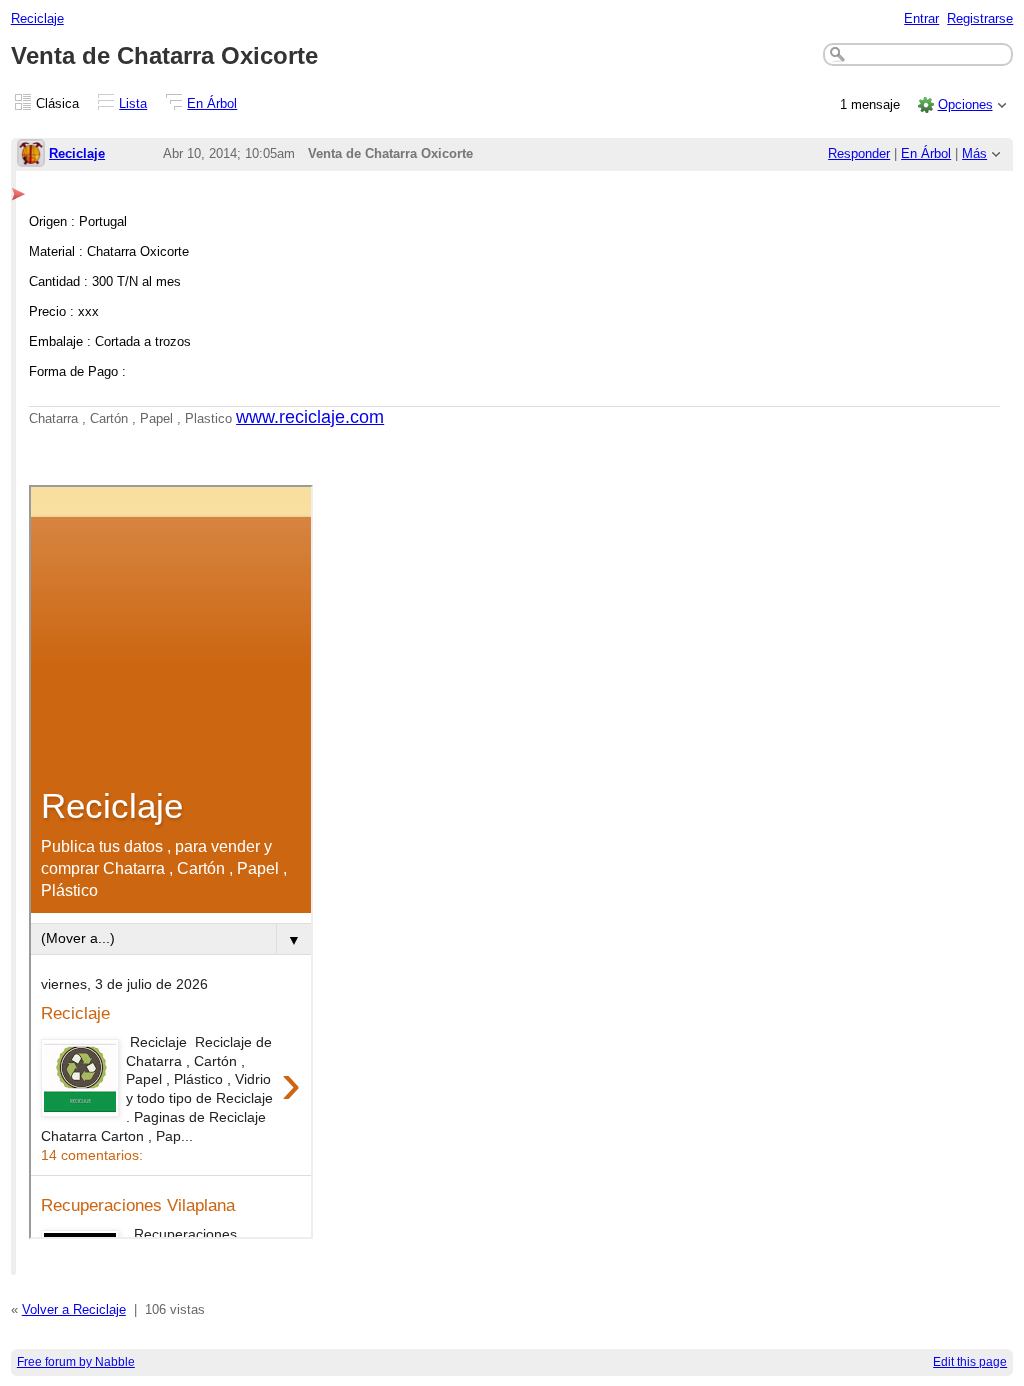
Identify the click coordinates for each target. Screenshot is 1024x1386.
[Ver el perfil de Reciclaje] (31, 154)
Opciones (965, 104)
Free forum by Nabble (76, 1362)
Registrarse (980, 18)
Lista (133, 103)
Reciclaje (37, 18)
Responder (859, 153)
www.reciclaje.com (310, 417)
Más (974, 153)
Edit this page (970, 1362)
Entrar (921, 18)
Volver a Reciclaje (74, 1309)
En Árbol (212, 103)
